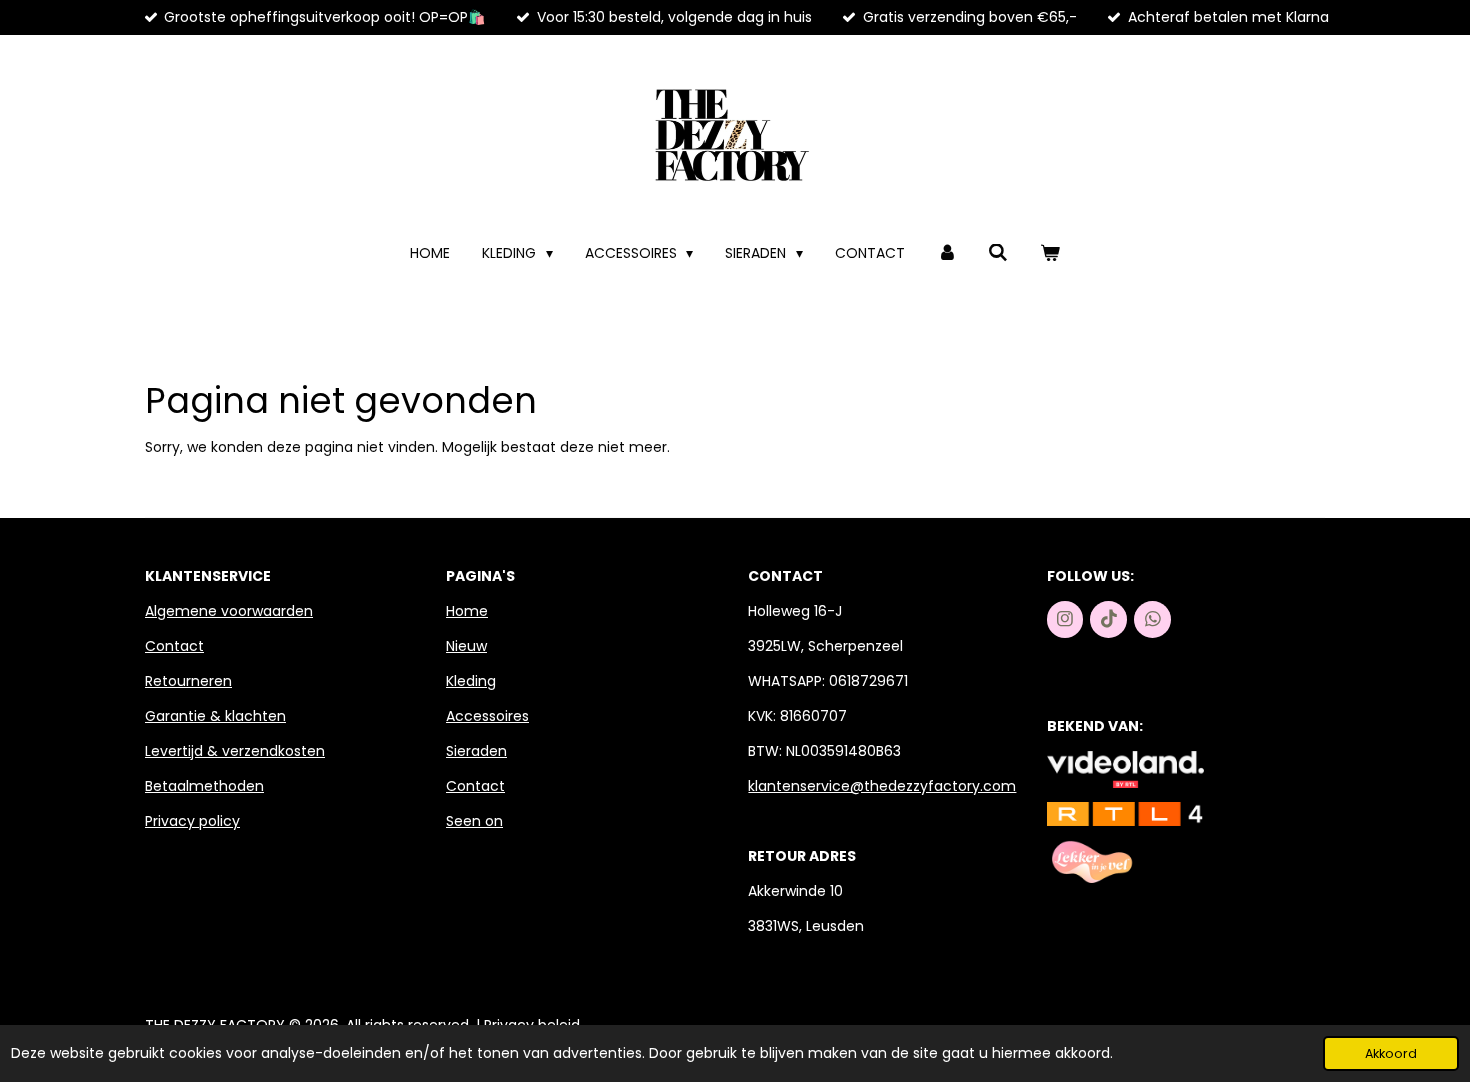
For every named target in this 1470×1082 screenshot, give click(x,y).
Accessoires (487, 716)
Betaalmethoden (204, 786)
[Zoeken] (999, 253)
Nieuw (466, 646)
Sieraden (476, 751)
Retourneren (188, 681)
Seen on (474, 821)
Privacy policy (192, 821)
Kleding (471, 681)
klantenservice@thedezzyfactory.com (882, 786)
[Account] (947, 253)
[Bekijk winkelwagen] (1050, 253)
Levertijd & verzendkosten (235, 751)
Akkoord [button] (1391, 1053)
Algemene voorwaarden (229, 611)
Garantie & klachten (215, 716)
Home (467, 611)
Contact (174, 646)
